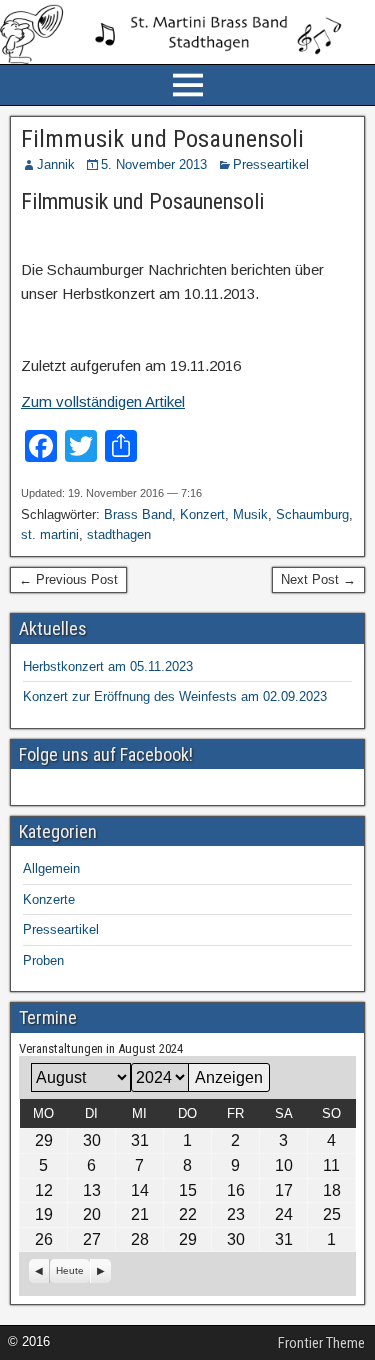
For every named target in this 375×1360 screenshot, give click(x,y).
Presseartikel (271, 164)
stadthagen (119, 534)
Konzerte (49, 899)
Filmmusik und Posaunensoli (162, 139)
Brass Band (138, 514)
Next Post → (318, 579)
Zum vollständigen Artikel (103, 401)
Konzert (202, 514)
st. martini (50, 534)
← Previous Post (68, 579)
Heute (70, 1270)
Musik (250, 514)
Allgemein (51, 868)
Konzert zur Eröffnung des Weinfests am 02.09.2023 (175, 696)
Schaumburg (312, 514)
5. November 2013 (154, 164)
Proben (43, 960)
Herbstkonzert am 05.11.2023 (108, 666)
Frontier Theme (321, 1343)
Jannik (56, 164)
